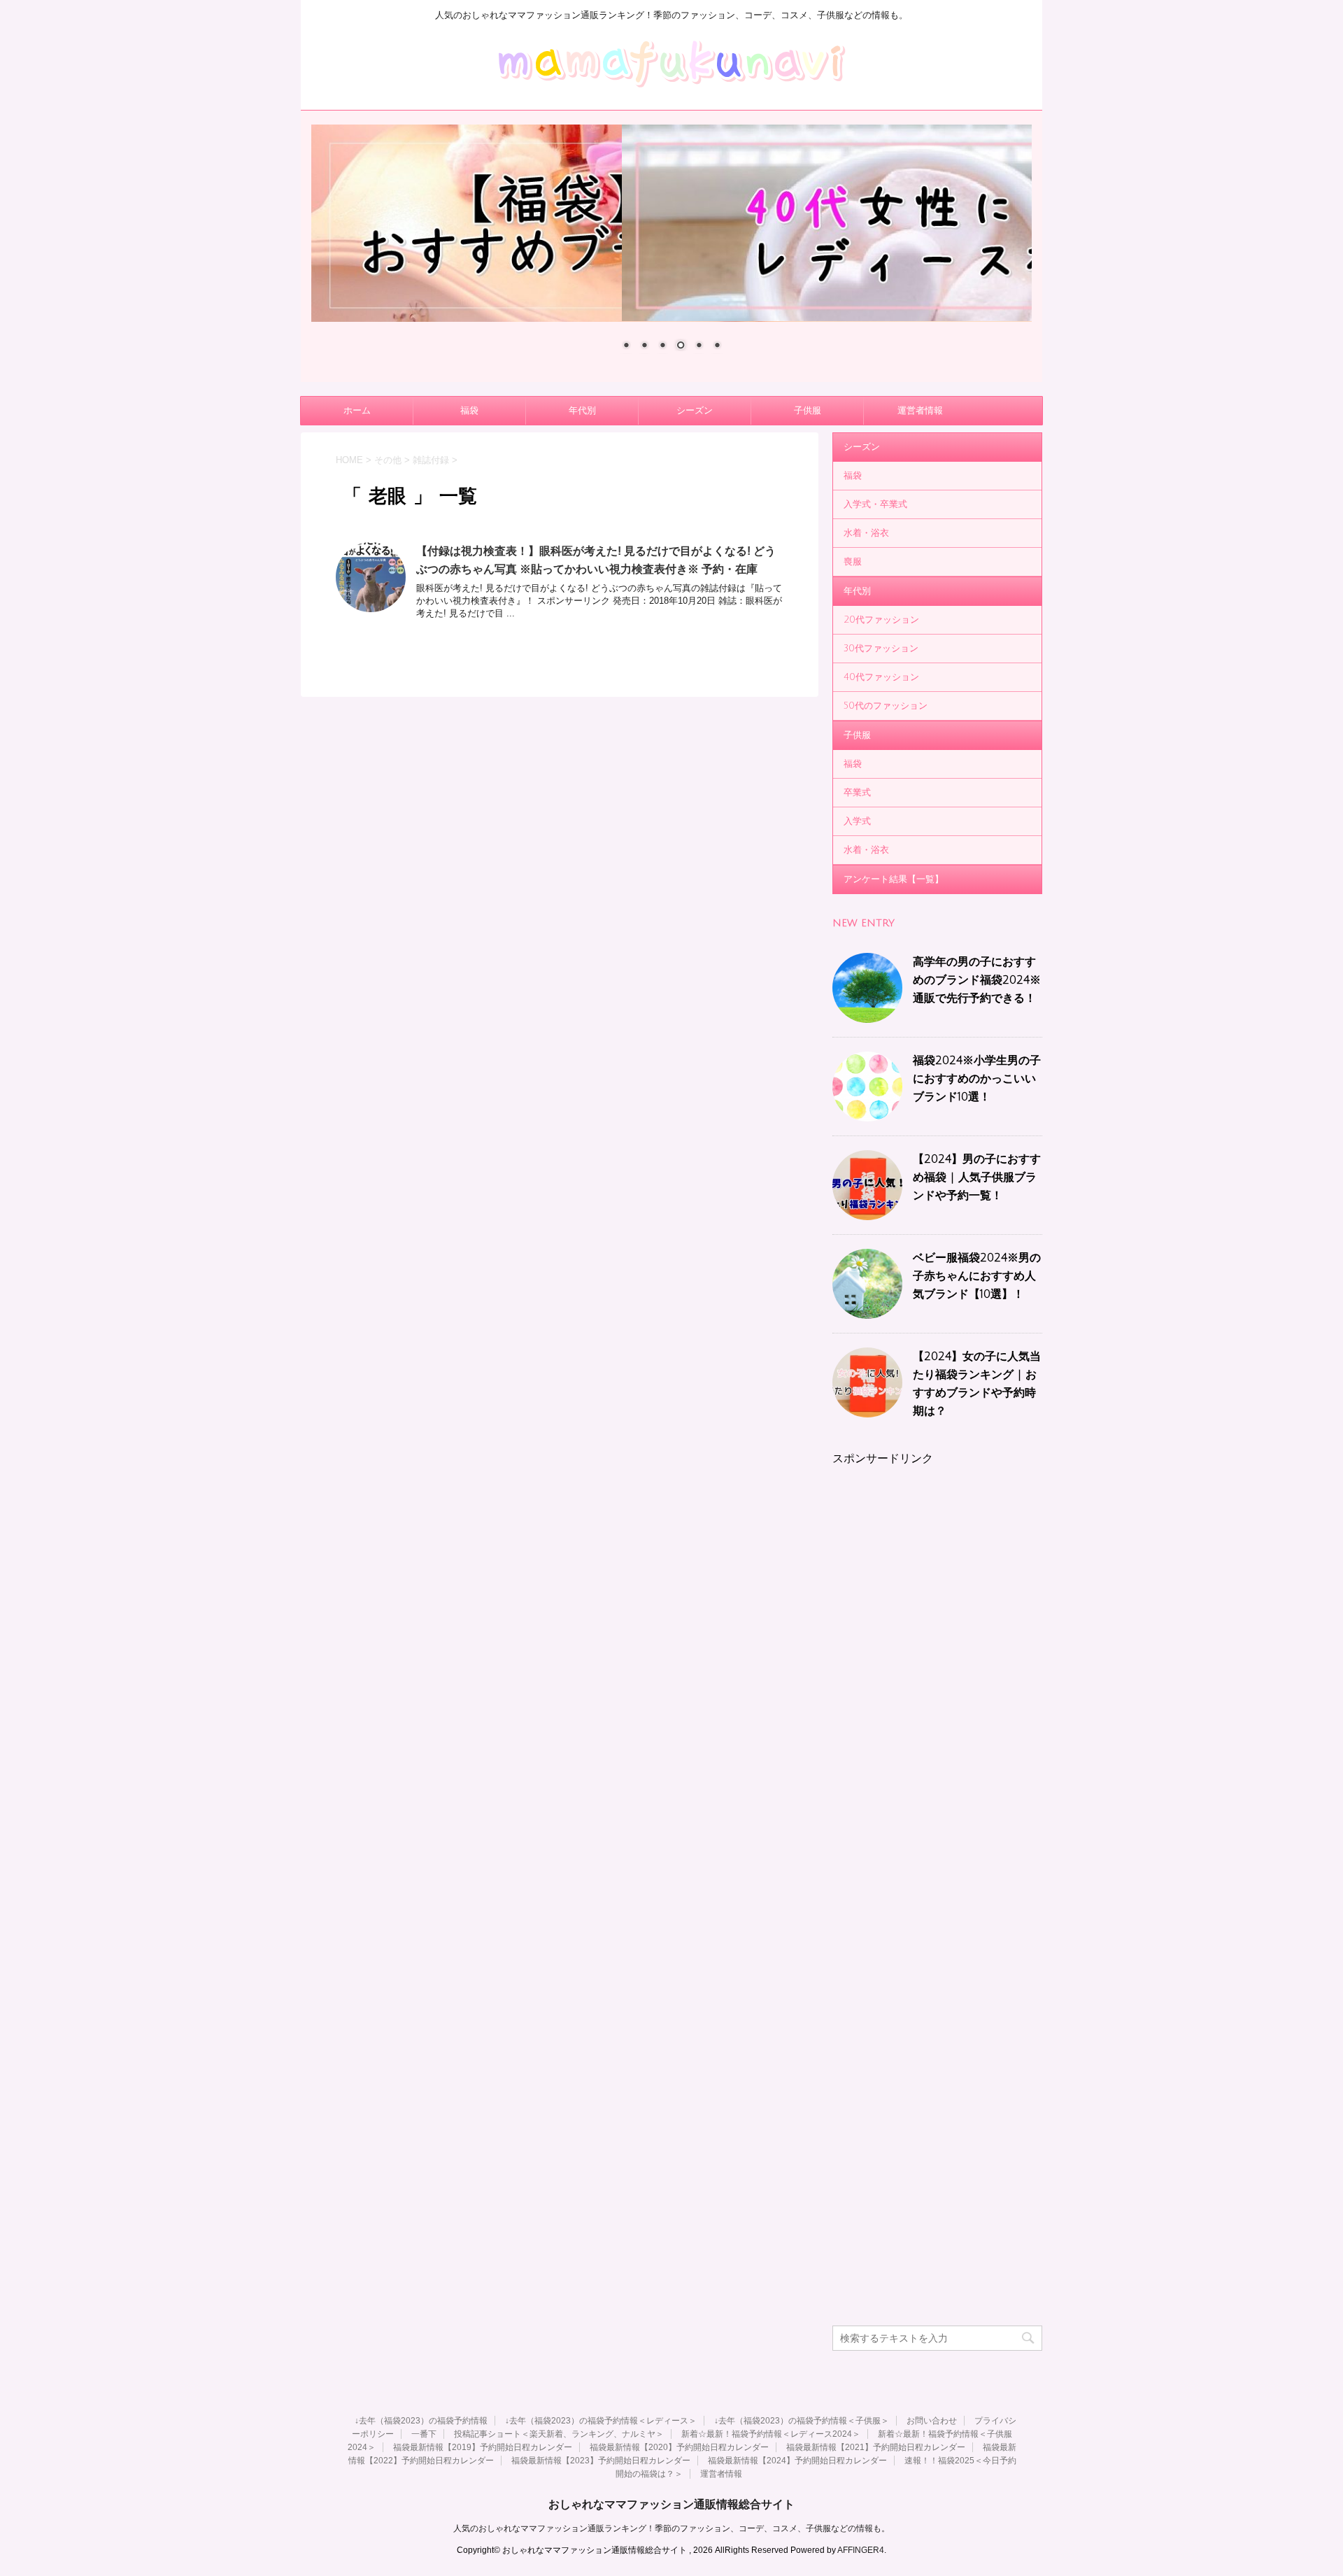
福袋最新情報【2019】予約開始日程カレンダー (483, 2447)
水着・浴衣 (866, 533)
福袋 (469, 411)
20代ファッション (881, 620)
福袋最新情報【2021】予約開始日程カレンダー (876, 2447)
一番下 (424, 2434)
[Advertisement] (937, 1676)
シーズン (695, 411)
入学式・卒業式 (875, 504)
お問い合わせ (932, 2421)
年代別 (582, 411)
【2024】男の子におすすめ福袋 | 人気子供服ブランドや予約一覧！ (977, 1177)
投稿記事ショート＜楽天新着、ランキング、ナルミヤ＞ (559, 2434)
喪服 (853, 562)
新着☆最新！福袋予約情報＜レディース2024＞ (771, 2434)
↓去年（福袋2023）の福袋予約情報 (421, 2421)
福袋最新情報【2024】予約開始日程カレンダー (797, 2461)
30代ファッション (881, 649)
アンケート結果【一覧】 (894, 879)
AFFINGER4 (861, 2550)
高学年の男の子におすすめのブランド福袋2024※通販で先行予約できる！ (977, 980)
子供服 (808, 411)
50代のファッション (886, 706)
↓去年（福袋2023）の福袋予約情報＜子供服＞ (802, 2421)
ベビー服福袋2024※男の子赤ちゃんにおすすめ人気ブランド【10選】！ (977, 1276)
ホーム (357, 411)
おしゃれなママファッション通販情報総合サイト (671, 2504)
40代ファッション (881, 677)
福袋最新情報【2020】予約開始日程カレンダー (679, 2447)
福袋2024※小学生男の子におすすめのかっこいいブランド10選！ (977, 1079)
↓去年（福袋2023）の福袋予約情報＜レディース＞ (601, 2421)
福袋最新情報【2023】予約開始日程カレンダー (601, 2461)
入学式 (857, 821)
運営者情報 (920, 411)
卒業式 (857, 793)
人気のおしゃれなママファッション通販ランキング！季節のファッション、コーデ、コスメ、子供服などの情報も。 (671, 2528)
